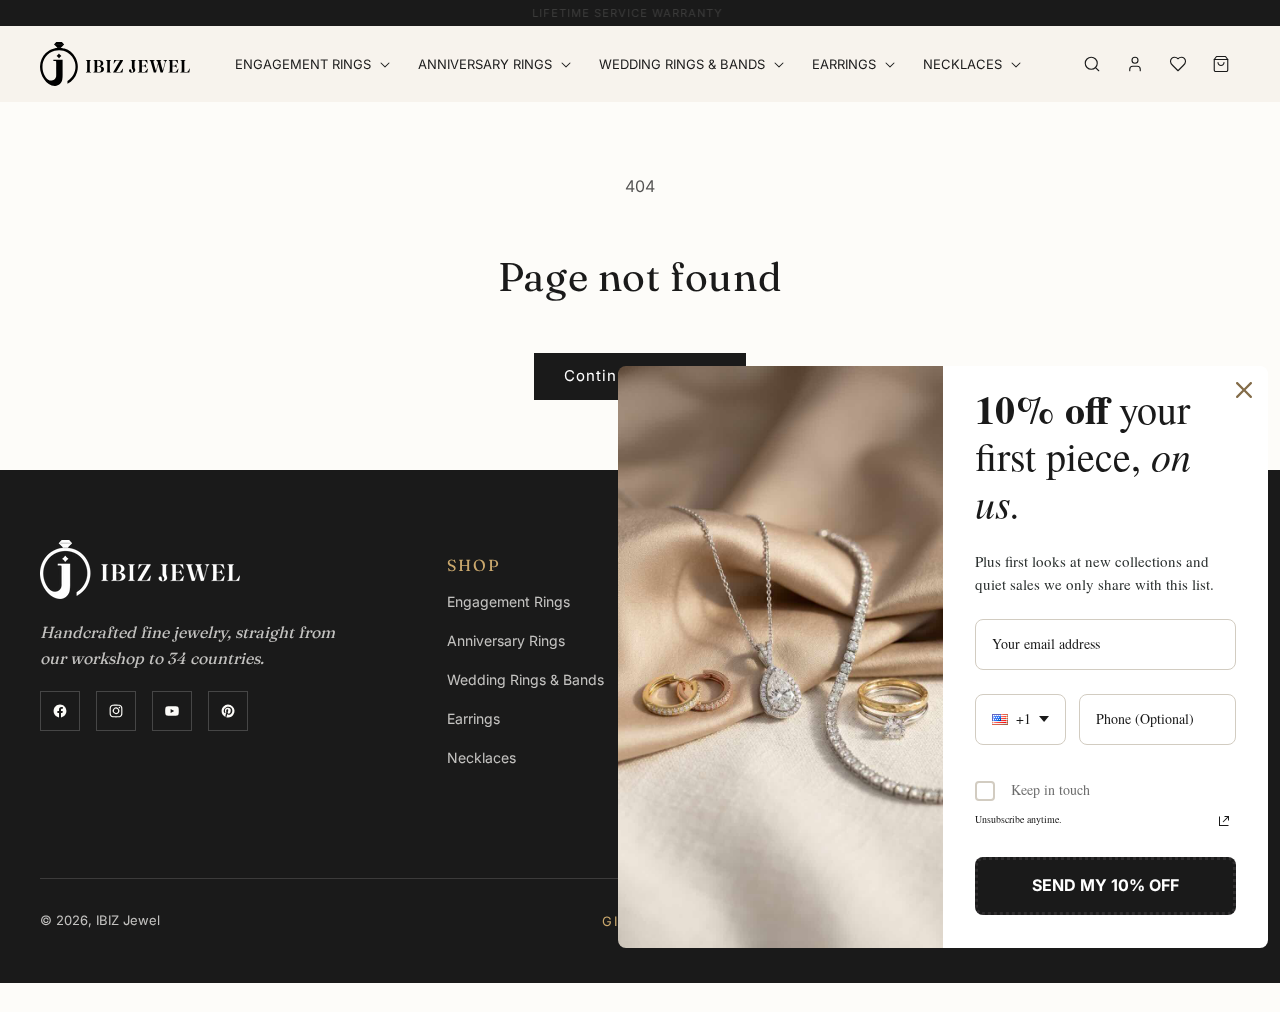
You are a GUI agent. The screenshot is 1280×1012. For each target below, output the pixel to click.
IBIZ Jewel (128, 920)
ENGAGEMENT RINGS (303, 64)
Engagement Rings (508, 601)
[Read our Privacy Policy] (1224, 821)
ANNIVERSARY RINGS (485, 64)
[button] (316, 64)
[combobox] (1020, 719)
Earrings (844, 64)
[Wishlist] (1178, 64)
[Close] (1244, 390)
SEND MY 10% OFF (1105, 885)
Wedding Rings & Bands (525, 679)
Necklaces (962, 64)
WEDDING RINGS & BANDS (682, 64)
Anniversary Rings (506, 640)
